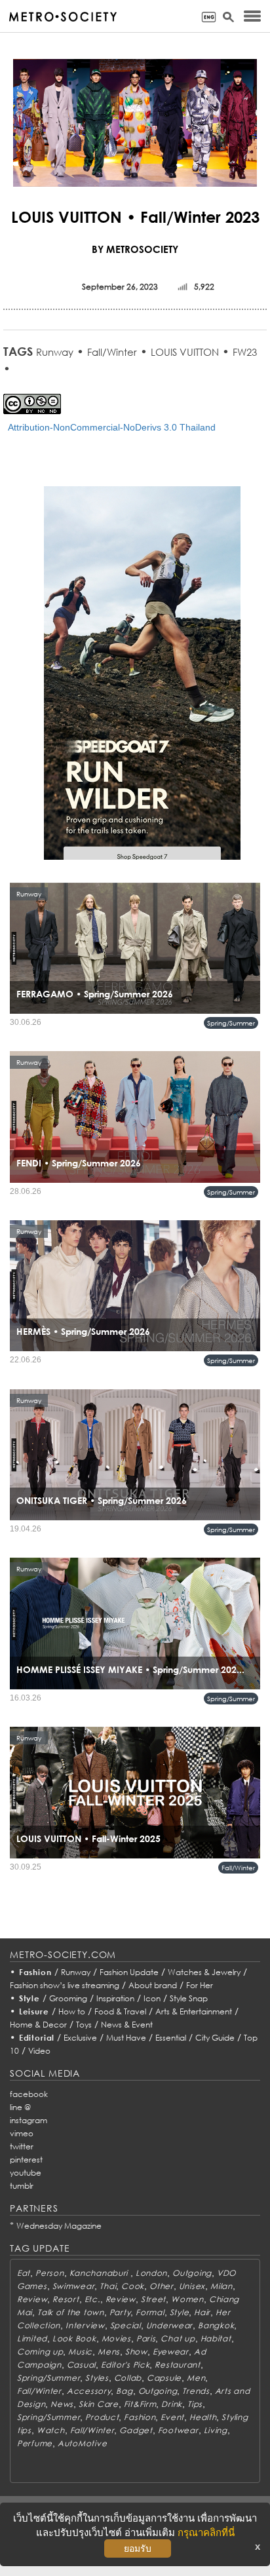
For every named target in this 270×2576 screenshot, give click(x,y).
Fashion (35, 1972)
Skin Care (98, 2404)
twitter (22, 2146)
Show (136, 2352)
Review (32, 2299)
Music (80, 2352)
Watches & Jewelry (204, 1972)
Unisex (192, 2286)
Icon (152, 1998)
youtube (26, 2173)
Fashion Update (129, 1972)
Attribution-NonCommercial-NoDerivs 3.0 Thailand (112, 427)
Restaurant (177, 2365)
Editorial (37, 2038)
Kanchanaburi (100, 2273)
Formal (150, 2312)
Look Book (74, 2338)
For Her (200, 1985)
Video (39, 2051)
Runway (55, 352)
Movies (116, 2338)
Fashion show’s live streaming (65, 1985)
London (151, 2273)
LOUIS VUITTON (185, 352)
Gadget (136, 2430)
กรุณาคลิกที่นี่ (206, 2532)
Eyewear (171, 2352)
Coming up (40, 2352)
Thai (108, 2286)
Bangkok (216, 2325)
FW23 (245, 352)
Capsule (164, 2378)
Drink (172, 2404)
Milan (222, 2286)
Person (49, 2273)
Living (216, 2430)
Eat (24, 2273)
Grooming (68, 1998)
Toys (84, 2025)
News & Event (127, 2025)
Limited (32, 2338)
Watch (51, 2430)
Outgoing (192, 2273)
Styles (97, 2378)
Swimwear (74, 2286)
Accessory (89, 2391)
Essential (171, 2038)
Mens (109, 2352)
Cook (133, 2286)
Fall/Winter (112, 352)
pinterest (26, 2160)
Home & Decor (38, 2025)
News (62, 2404)
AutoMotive (82, 2443)
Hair (202, 2312)
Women (187, 2299)
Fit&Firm (140, 2404)
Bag (124, 2391)
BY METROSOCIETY (135, 249)
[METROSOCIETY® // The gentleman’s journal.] (63, 17)
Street (153, 2299)
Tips (195, 2404)
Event (172, 2417)
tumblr (22, 2186)
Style (29, 1998)
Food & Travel (120, 2011)
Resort (66, 2299)
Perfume (35, 2443)
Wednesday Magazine (59, 2226)
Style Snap (189, 1998)
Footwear (178, 2430)
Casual (81, 2365)
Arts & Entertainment (194, 2011)
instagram (29, 2120)
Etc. (92, 2299)
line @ (20, 2107)
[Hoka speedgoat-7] (142, 682)
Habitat (216, 2338)
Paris (146, 2338)
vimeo (22, 2133)
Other (162, 2286)
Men (196, 2378)
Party (120, 2312)
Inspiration (115, 1998)
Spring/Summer (231, 1023)
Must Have (126, 2038)
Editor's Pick (125, 2365)
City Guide (215, 2038)
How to (72, 2011)
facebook (29, 2094)
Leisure (34, 2011)
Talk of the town (71, 2312)
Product (102, 2417)
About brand (153, 1985)
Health (203, 2417)
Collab (128, 2378)
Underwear (169, 2325)
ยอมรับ (138, 2548)
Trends (196, 2391)
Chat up (178, 2338)
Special (125, 2325)
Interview (85, 2325)
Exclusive (80, 2038)
